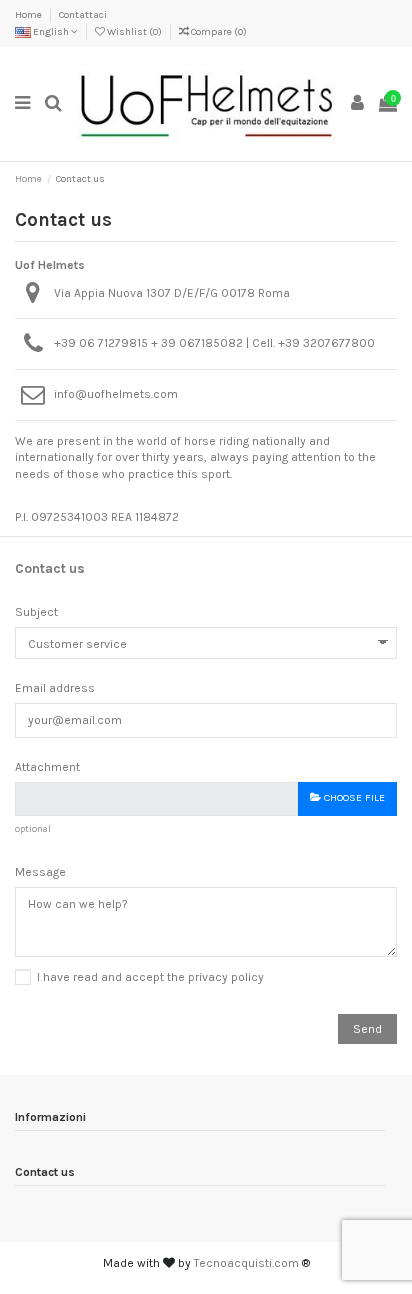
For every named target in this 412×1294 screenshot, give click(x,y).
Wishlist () (134, 32)
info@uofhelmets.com (116, 394)
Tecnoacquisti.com (246, 1263)
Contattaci (83, 15)
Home (29, 15)
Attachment (47, 767)
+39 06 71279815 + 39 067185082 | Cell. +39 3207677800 (214, 343)
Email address (55, 688)
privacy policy (226, 977)
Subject (36, 612)
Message (40, 872)
